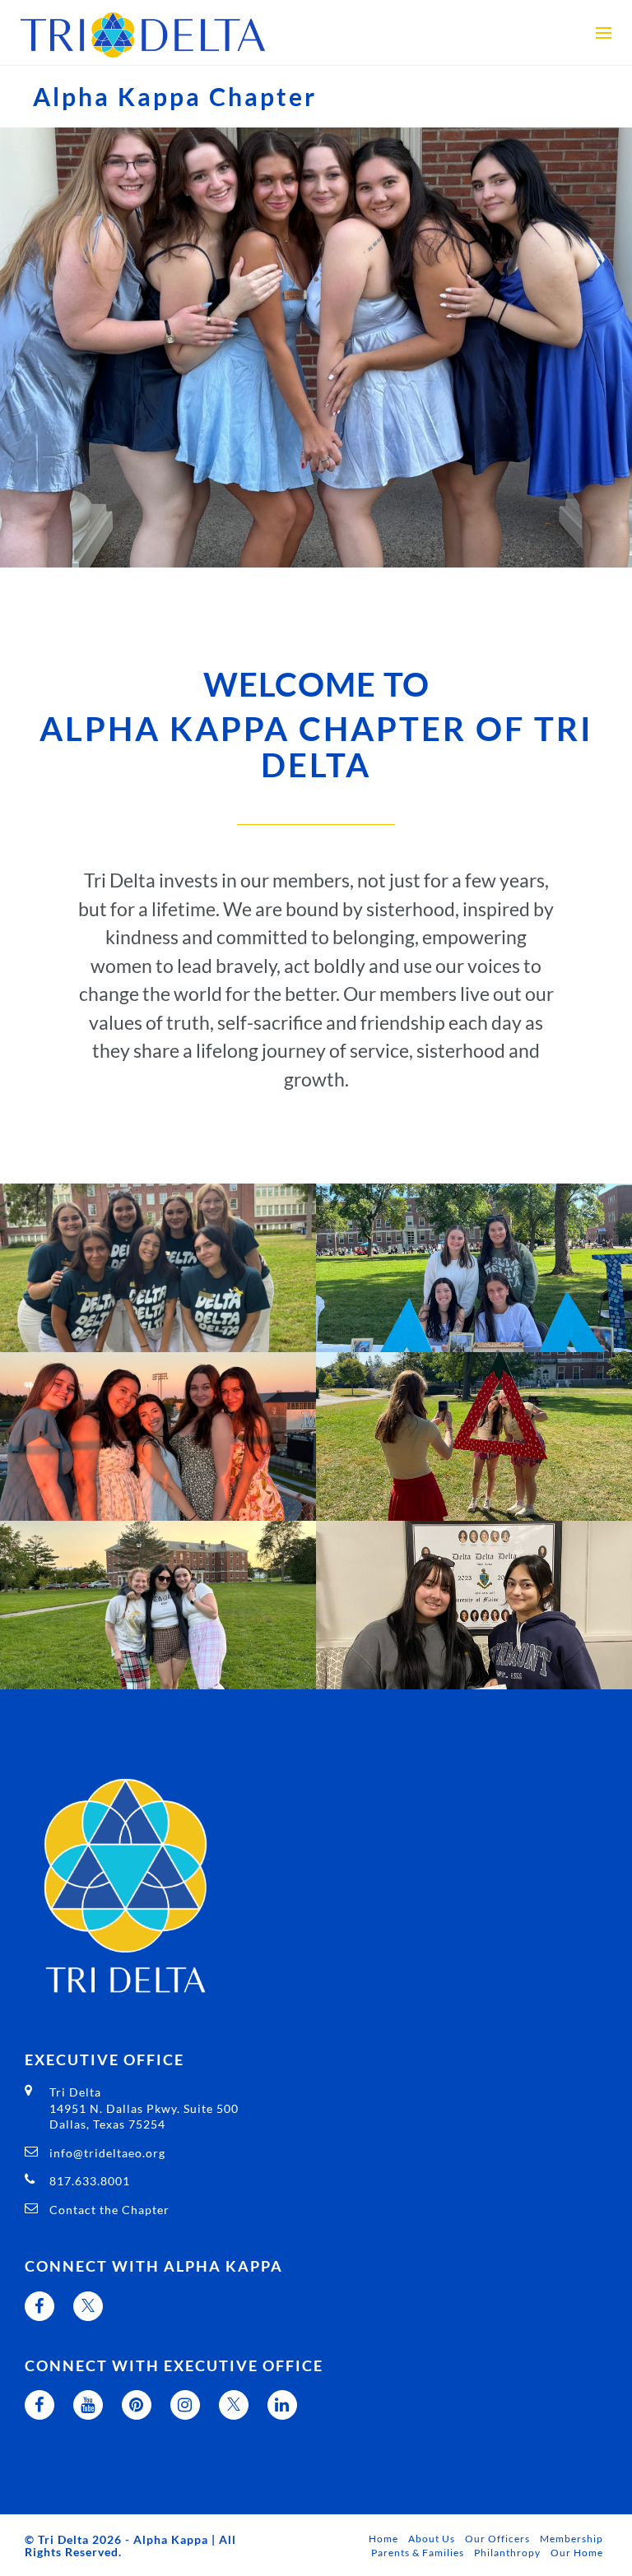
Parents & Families (418, 2553)
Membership (572, 2539)
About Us (432, 2539)
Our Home (577, 2553)
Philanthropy (507, 2553)
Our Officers (497, 2539)
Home (383, 2539)
